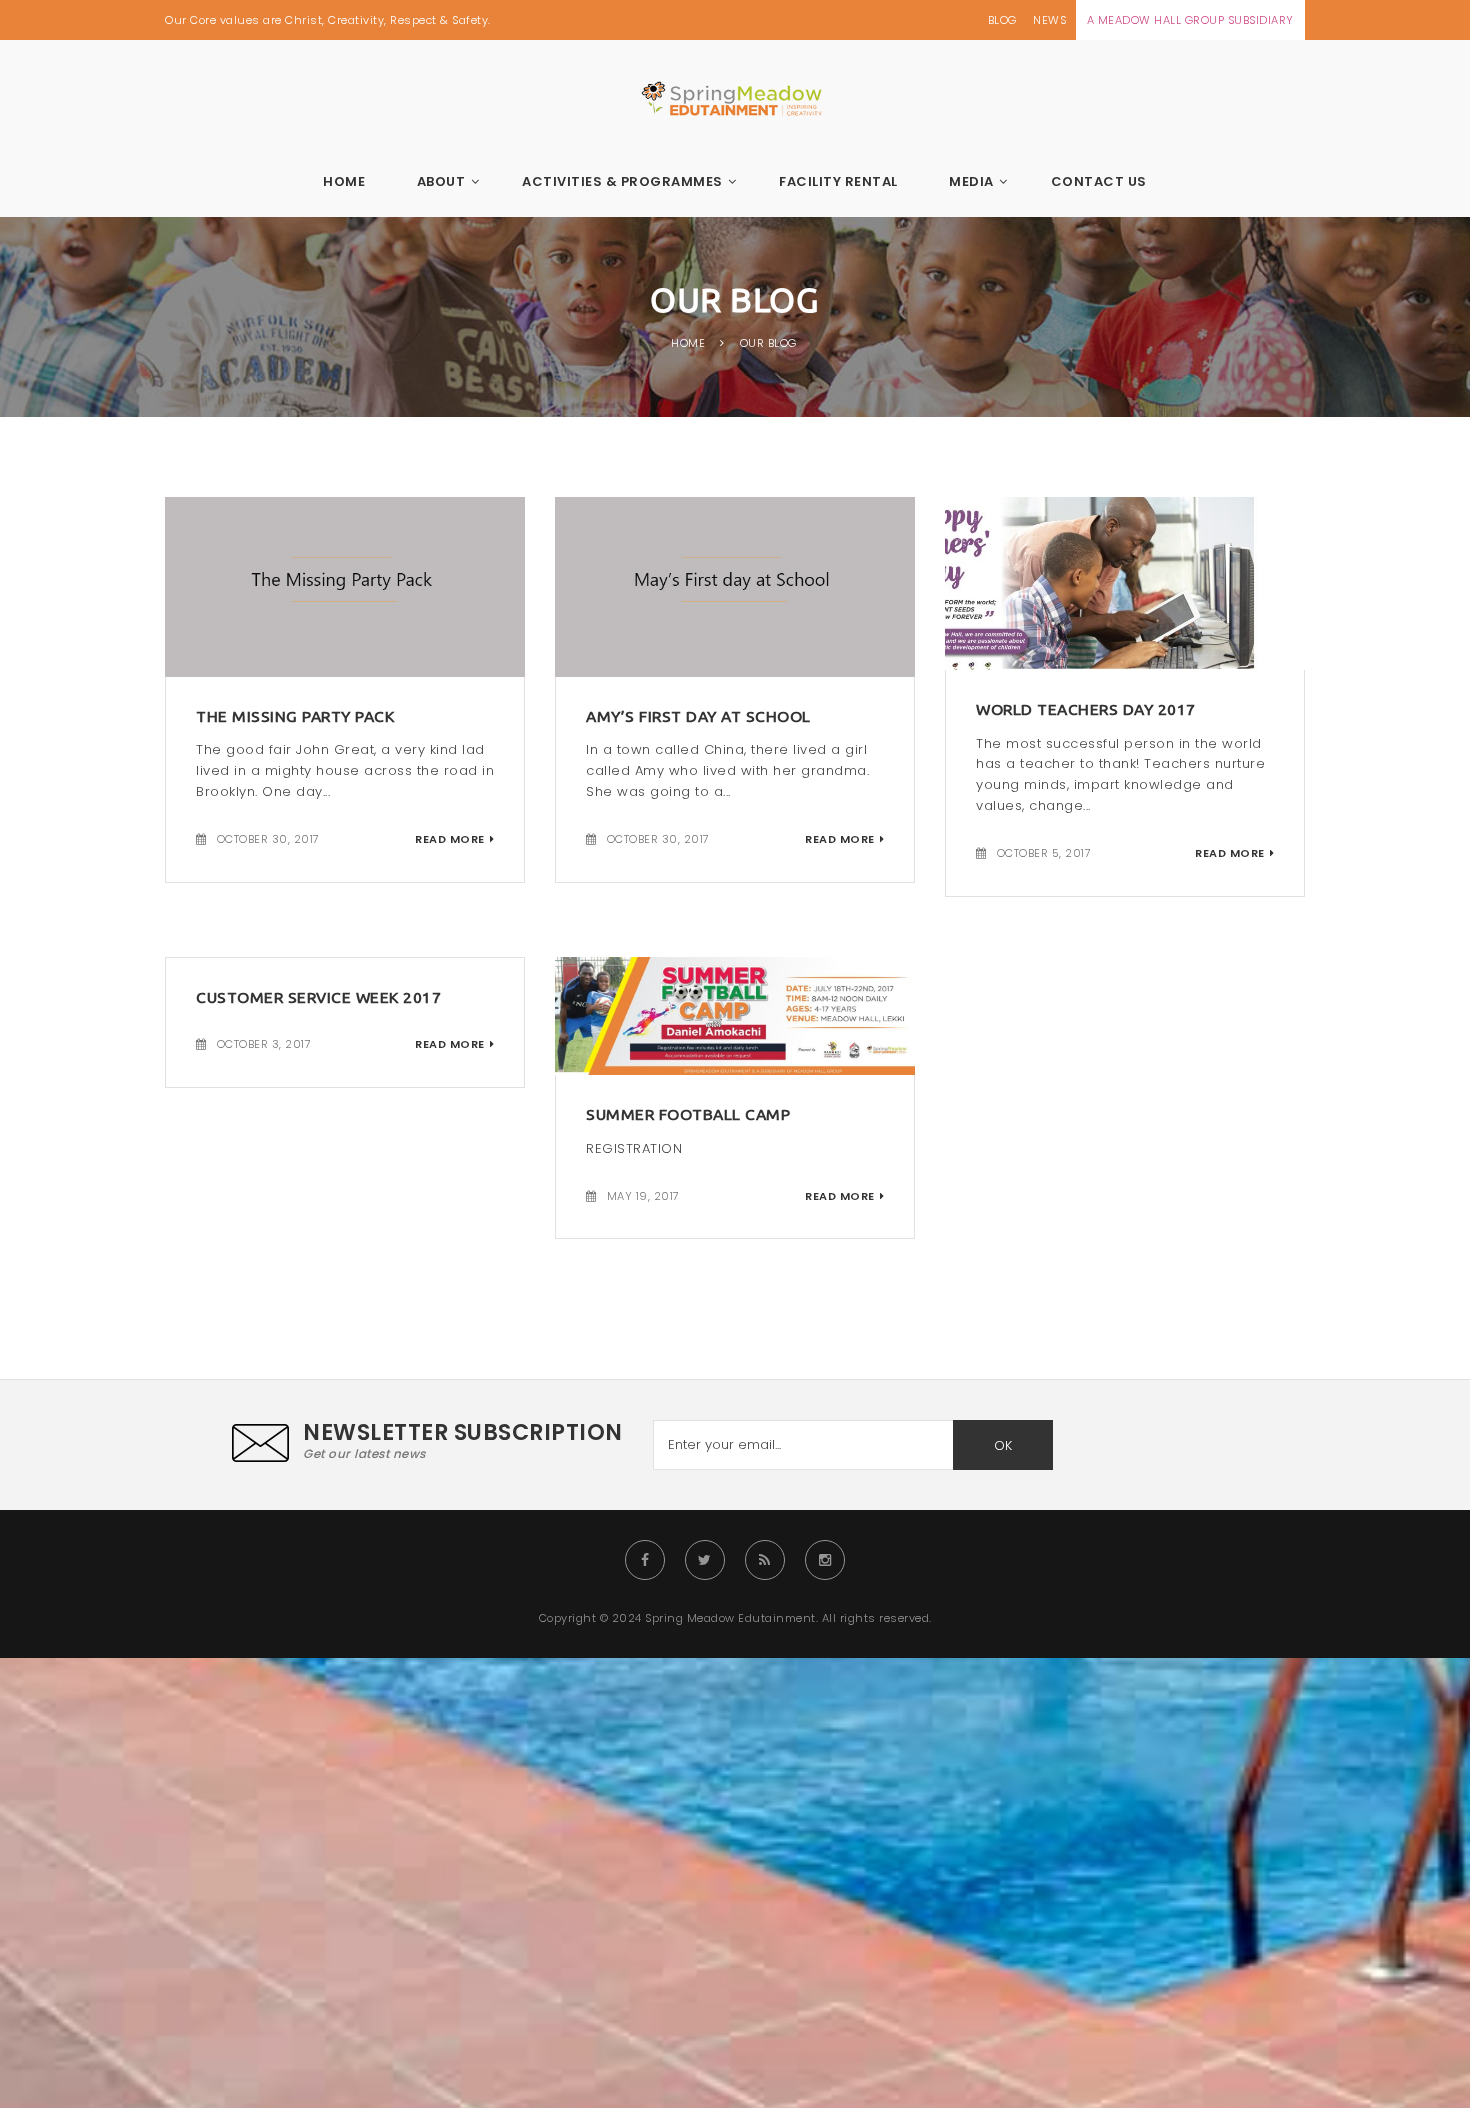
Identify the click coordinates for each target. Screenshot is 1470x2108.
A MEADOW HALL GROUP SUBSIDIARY (1190, 20)
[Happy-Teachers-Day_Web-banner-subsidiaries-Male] (1125, 582)
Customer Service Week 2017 (318, 997)
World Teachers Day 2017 (1086, 709)
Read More (450, 839)
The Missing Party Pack (295, 716)
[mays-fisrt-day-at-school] (735, 585)
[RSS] (765, 1560)
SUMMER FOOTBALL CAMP (688, 1114)
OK (1003, 1445)
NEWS (1049, 20)
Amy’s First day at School (698, 716)
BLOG (1002, 20)
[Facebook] (645, 1560)
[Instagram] (825, 1560)
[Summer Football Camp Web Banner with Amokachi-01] (735, 1014)
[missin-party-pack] (345, 585)
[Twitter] (705, 1560)
